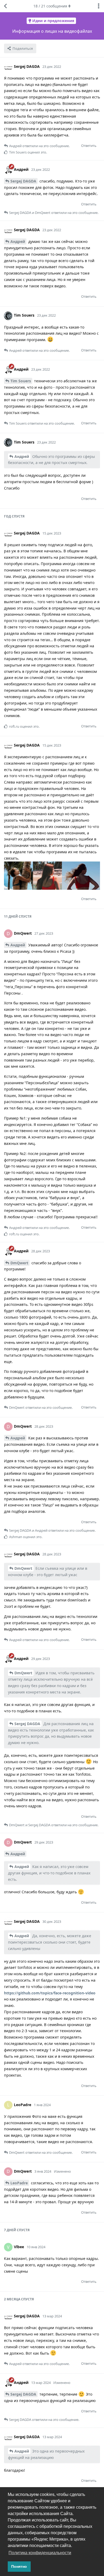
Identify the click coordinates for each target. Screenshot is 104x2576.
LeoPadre (19, 2183)
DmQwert (19, 1263)
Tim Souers (21, 381)
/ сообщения (50, 6)
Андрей (18, 241)
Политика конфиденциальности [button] (40, 2553)
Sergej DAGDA (23, 181)
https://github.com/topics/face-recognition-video (50, 1993)
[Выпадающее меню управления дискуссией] (99, 6)
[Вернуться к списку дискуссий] (5, 6)
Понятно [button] (19, 2566)
